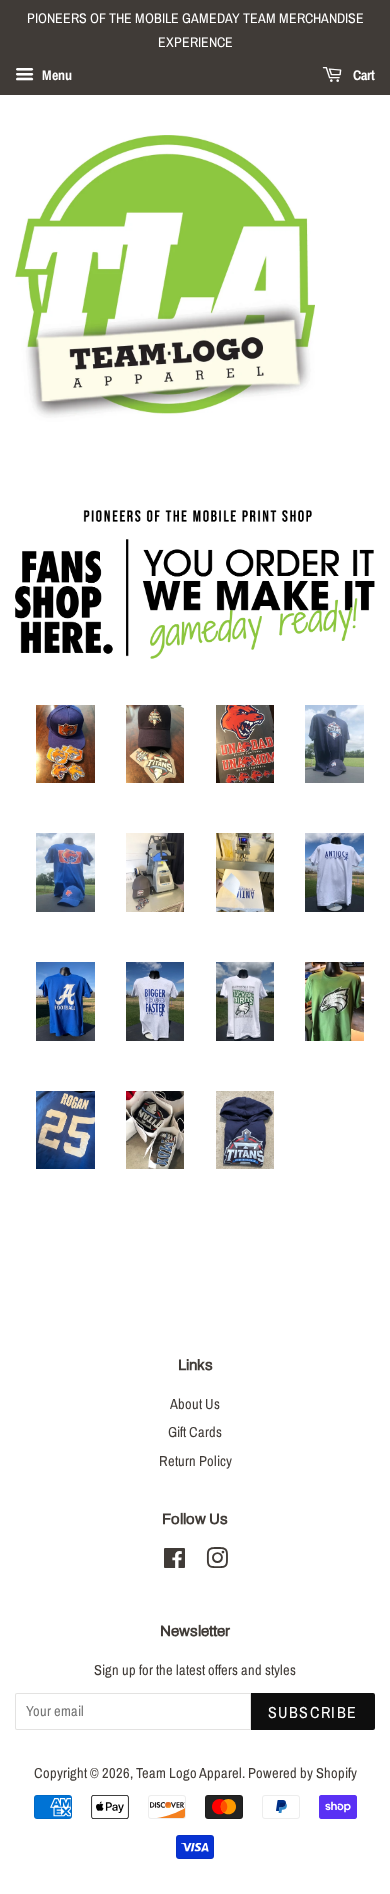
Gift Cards (195, 1432)
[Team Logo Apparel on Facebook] (174, 1562)
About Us (195, 1404)
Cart (362, 75)
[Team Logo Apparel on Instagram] (217, 1562)
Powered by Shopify (302, 1773)
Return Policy (195, 1461)
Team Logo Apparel (189, 1773)
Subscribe (313, 1712)
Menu (55, 75)
